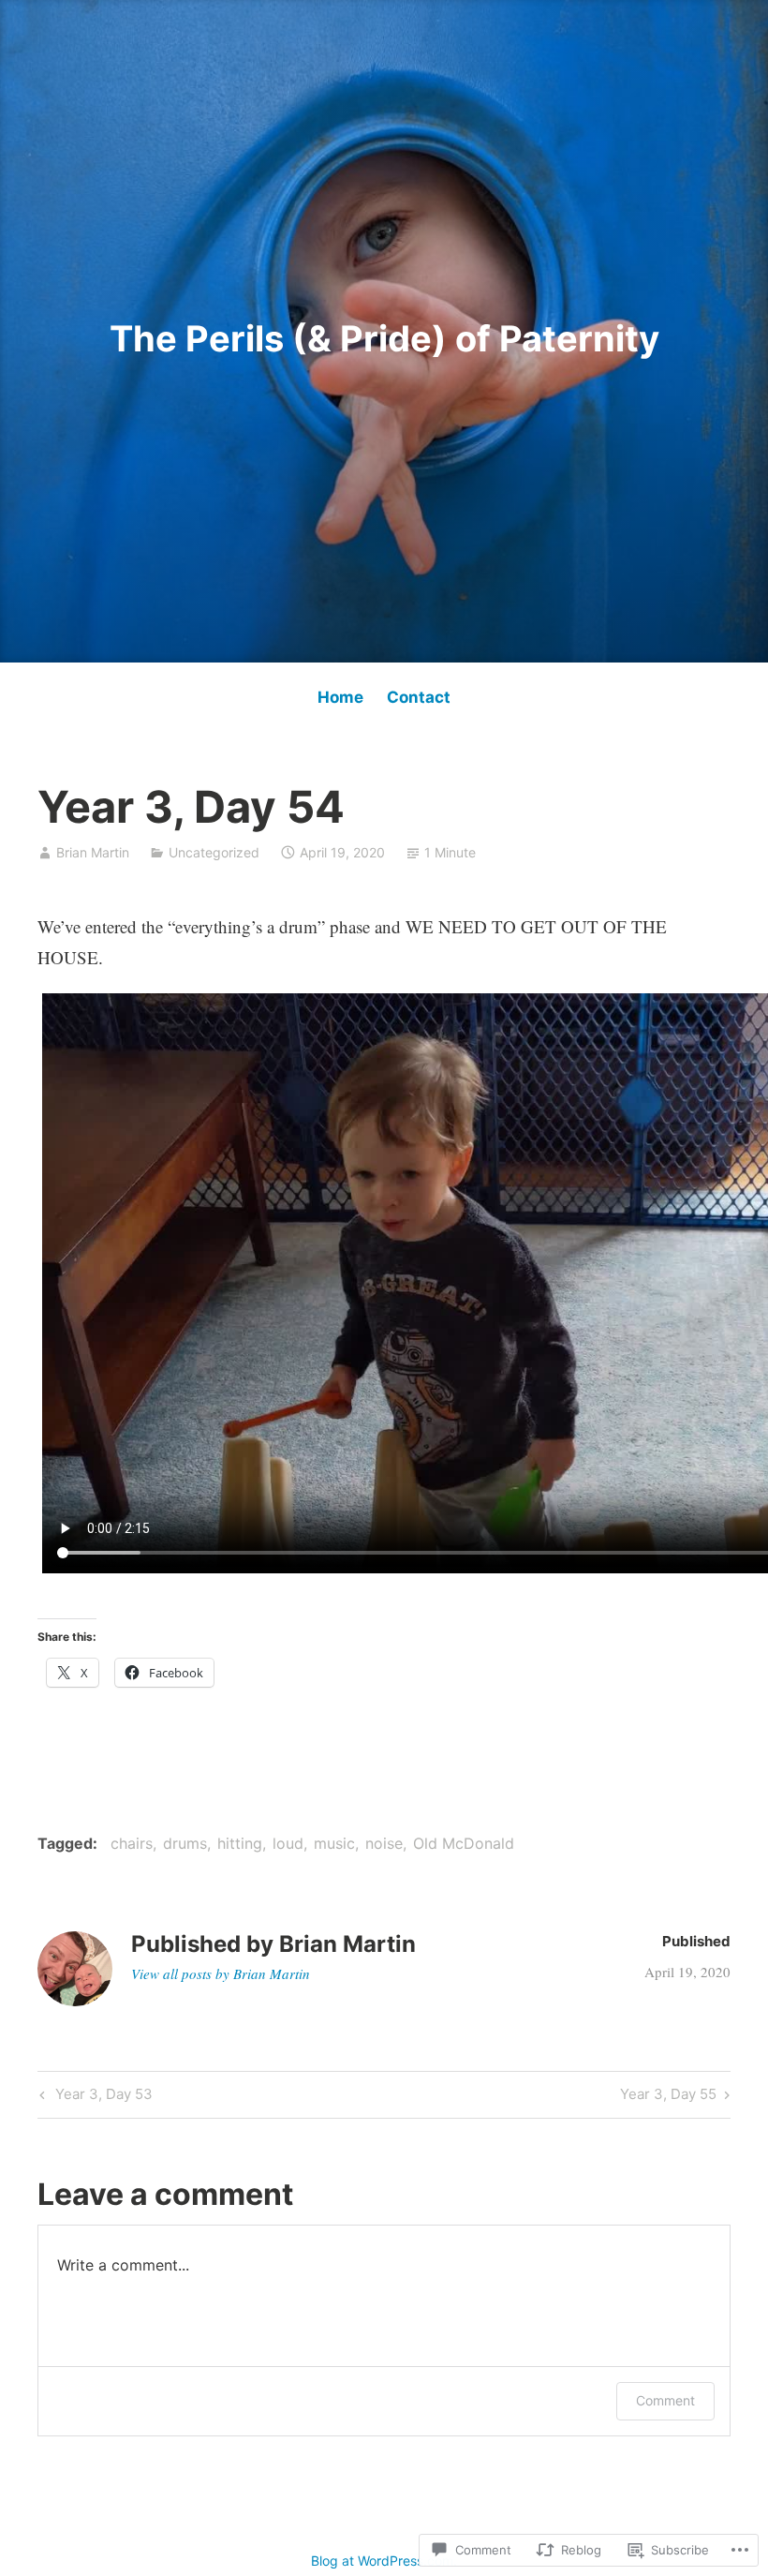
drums (185, 1843)
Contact (419, 697)
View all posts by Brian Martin (221, 1973)
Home (340, 697)
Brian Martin (93, 852)
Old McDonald (464, 1843)
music (334, 1843)
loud (288, 1843)
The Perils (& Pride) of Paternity (384, 338)
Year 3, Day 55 (668, 2097)
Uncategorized (214, 852)
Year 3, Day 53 (94, 2097)
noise (384, 1843)
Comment (665, 2400)
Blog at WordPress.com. (384, 2561)
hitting (240, 1843)
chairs (132, 1843)
